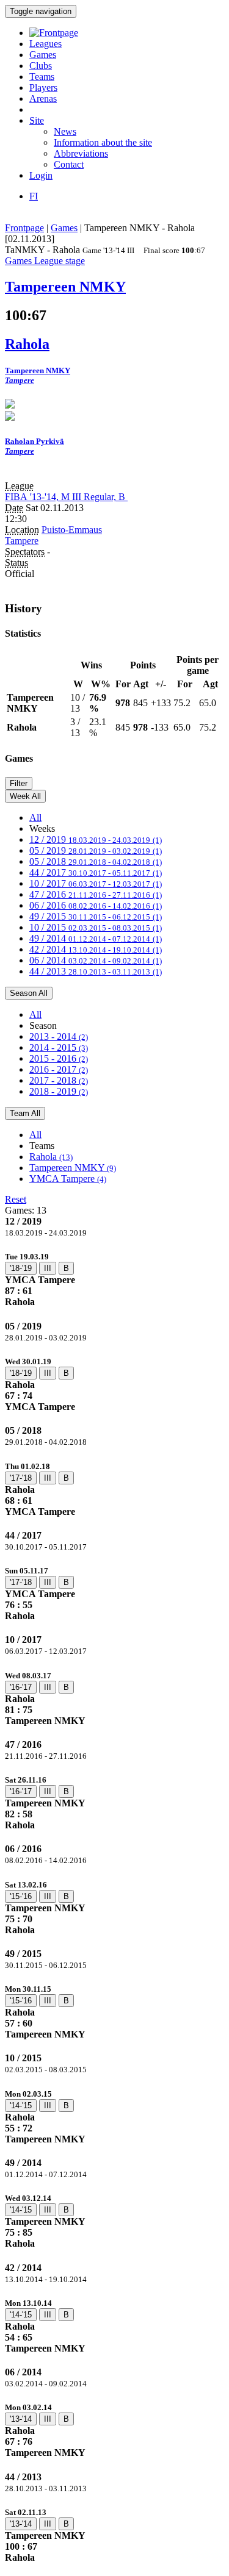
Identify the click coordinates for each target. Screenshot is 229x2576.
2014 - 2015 (59, 1047)
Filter (19, 783)
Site (37, 120)
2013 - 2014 (59, 1036)
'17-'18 (21, 1478)
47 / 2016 (96, 894)
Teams (42, 77)
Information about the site (103, 142)
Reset (16, 1199)
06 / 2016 (96, 905)
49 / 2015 (96, 916)
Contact (69, 164)
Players (43, 88)
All (35, 818)
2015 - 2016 (59, 1058)
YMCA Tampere (68, 1179)
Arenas (43, 98)
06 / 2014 (96, 960)
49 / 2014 (96, 938)
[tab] (114, 1279)
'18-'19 (21, 1268)
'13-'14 (21, 2419)
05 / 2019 (96, 850)
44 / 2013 (96, 971)
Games (43, 55)
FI (34, 196)
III (48, 1268)
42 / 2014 (96, 949)
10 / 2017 (96, 883)
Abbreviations (81, 153)
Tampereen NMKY (73, 1168)
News (65, 131)
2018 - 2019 (59, 1091)
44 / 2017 (96, 872)
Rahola (51, 1157)
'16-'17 (21, 1687)
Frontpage (24, 228)
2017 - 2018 (59, 1080)
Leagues (45, 44)
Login (41, 175)
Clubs (41, 66)
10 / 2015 (96, 927)
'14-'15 (21, 2106)
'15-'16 (21, 1896)
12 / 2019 (96, 839)
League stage (60, 261)
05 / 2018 (96, 861)
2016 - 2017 (59, 1069)
